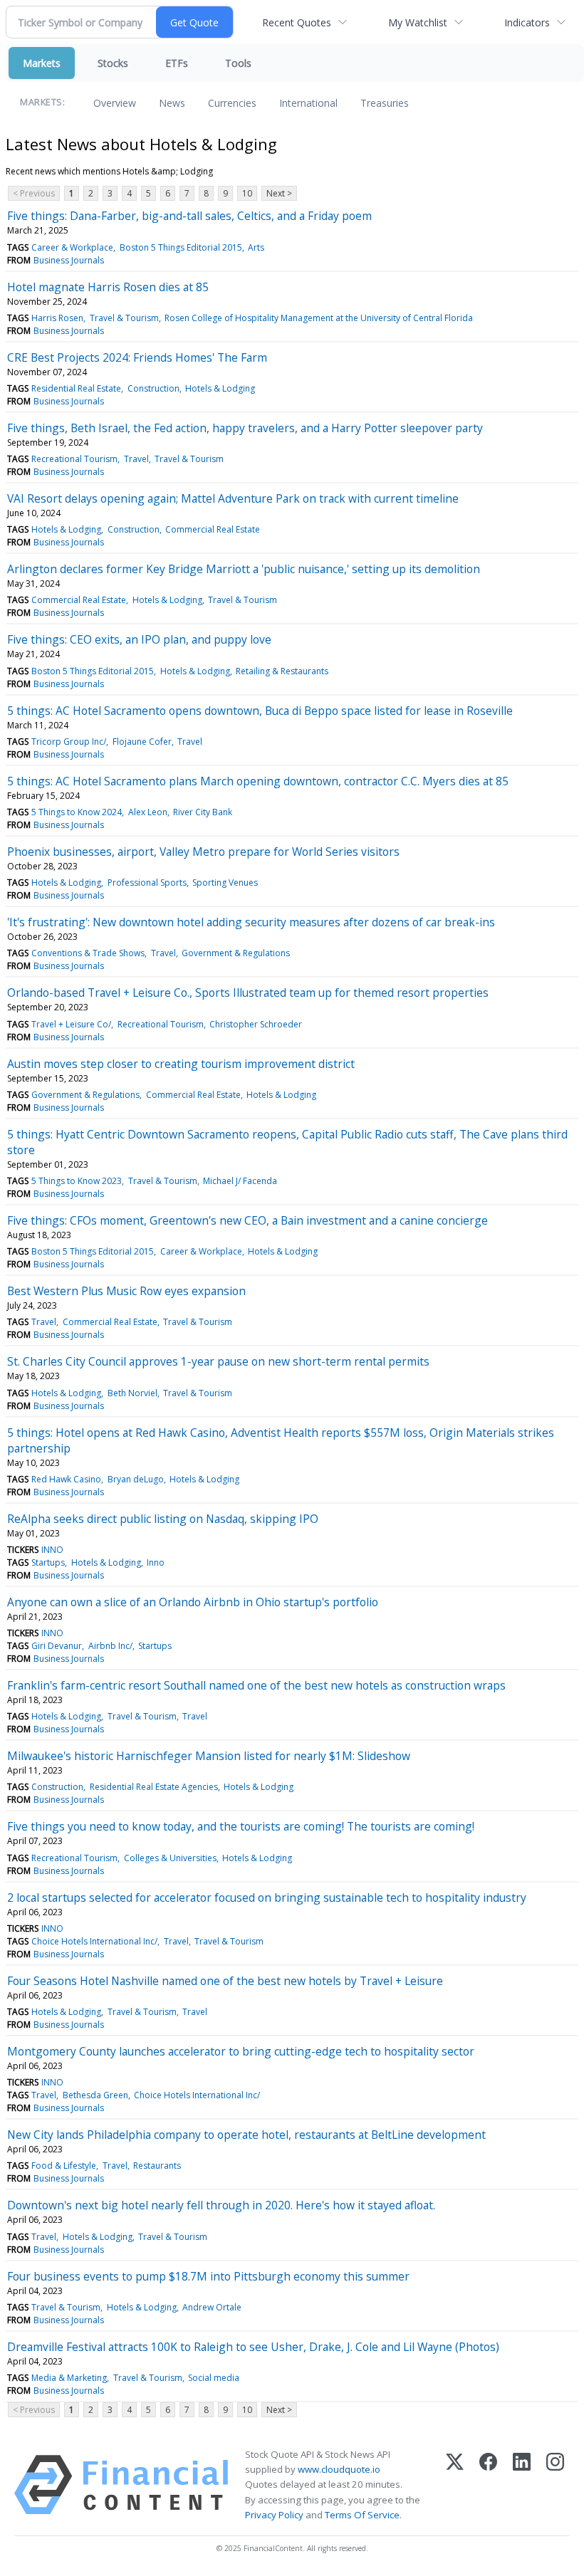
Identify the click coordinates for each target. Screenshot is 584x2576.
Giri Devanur (57, 1646)
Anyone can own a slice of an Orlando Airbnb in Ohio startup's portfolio (193, 1602)
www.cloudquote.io (339, 2469)
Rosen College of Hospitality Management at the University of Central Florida (319, 318)
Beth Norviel (132, 1393)
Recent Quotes (297, 22)
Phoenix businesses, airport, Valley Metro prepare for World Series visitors (203, 852)
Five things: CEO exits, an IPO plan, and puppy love (139, 639)
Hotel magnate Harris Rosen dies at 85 (108, 287)
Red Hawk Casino (66, 1479)
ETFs (177, 63)
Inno (156, 1562)
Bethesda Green (95, 2095)
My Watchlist (418, 22)
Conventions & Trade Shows (88, 953)
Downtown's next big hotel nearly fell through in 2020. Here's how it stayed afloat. (221, 2205)
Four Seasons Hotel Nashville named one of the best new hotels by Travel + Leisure (225, 1981)
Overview (115, 103)
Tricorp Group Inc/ (69, 742)
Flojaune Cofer (142, 742)
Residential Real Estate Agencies (154, 1787)
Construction (153, 388)
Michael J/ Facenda (240, 1181)
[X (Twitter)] (455, 2485)
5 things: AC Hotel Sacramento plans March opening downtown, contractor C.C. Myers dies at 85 (258, 781)
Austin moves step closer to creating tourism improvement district (181, 1064)
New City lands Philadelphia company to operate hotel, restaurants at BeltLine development (246, 2135)
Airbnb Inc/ (110, 1646)
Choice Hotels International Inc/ (94, 1941)
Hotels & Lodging (220, 388)
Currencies (232, 103)
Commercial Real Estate (213, 529)
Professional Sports (147, 883)
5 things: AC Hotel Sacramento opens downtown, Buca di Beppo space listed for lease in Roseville (260, 711)
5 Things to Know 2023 (77, 1181)
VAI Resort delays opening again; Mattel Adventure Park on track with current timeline (233, 498)
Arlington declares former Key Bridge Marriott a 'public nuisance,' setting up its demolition (244, 569)
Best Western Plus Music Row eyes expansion (126, 1291)
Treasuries (385, 103)
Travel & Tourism (124, 318)
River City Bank (203, 812)
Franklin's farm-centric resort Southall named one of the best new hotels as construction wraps (256, 1685)
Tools (238, 63)
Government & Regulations (236, 953)
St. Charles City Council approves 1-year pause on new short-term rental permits (218, 1361)
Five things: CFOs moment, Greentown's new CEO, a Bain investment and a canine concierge (247, 1220)
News (172, 103)
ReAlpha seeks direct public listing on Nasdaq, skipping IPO (163, 1519)
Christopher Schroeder (256, 1024)
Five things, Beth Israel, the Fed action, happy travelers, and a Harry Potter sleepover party (245, 428)
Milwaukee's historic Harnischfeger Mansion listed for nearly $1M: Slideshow (209, 1756)
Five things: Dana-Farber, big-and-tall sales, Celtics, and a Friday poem (189, 216)
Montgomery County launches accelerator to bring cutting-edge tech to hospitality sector (241, 2051)
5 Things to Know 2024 (77, 812)
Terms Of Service (362, 2515)
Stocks (113, 63)
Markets (42, 63)
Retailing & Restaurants (282, 671)
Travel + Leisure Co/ (71, 1024)
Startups (48, 1562)
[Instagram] (555, 2485)
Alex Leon (148, 812)
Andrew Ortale (212, 2307)
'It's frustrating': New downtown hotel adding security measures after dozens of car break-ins (251, 922)
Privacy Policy (274, 2515)
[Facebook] (488, 2485)
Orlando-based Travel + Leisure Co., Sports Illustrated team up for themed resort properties (248, 993)
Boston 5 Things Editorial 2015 (181, 247)
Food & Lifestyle (64, 2166)
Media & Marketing (69, 2378)
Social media (214, 2378)
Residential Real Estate (76, 388)
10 (247, 193)
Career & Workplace (72, 247)
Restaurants (157, 2166)
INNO (52, 1550)
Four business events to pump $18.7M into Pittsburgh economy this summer (208, 2276)
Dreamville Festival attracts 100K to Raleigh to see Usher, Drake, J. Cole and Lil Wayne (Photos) (253, 2347)
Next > (279, 193)
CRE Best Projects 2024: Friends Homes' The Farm (137, 357)
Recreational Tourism (74, 459)
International (308, 103)
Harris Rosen (57, 318)
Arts (256, 247)
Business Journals (69, 260)
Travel (136, 459)
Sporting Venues (225, 883)
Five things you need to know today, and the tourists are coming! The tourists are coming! (241, 1826)
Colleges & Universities (170, 1858)
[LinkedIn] (522, 2485)
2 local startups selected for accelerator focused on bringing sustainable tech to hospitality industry (267, 1897)
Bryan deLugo (136, 1479)
